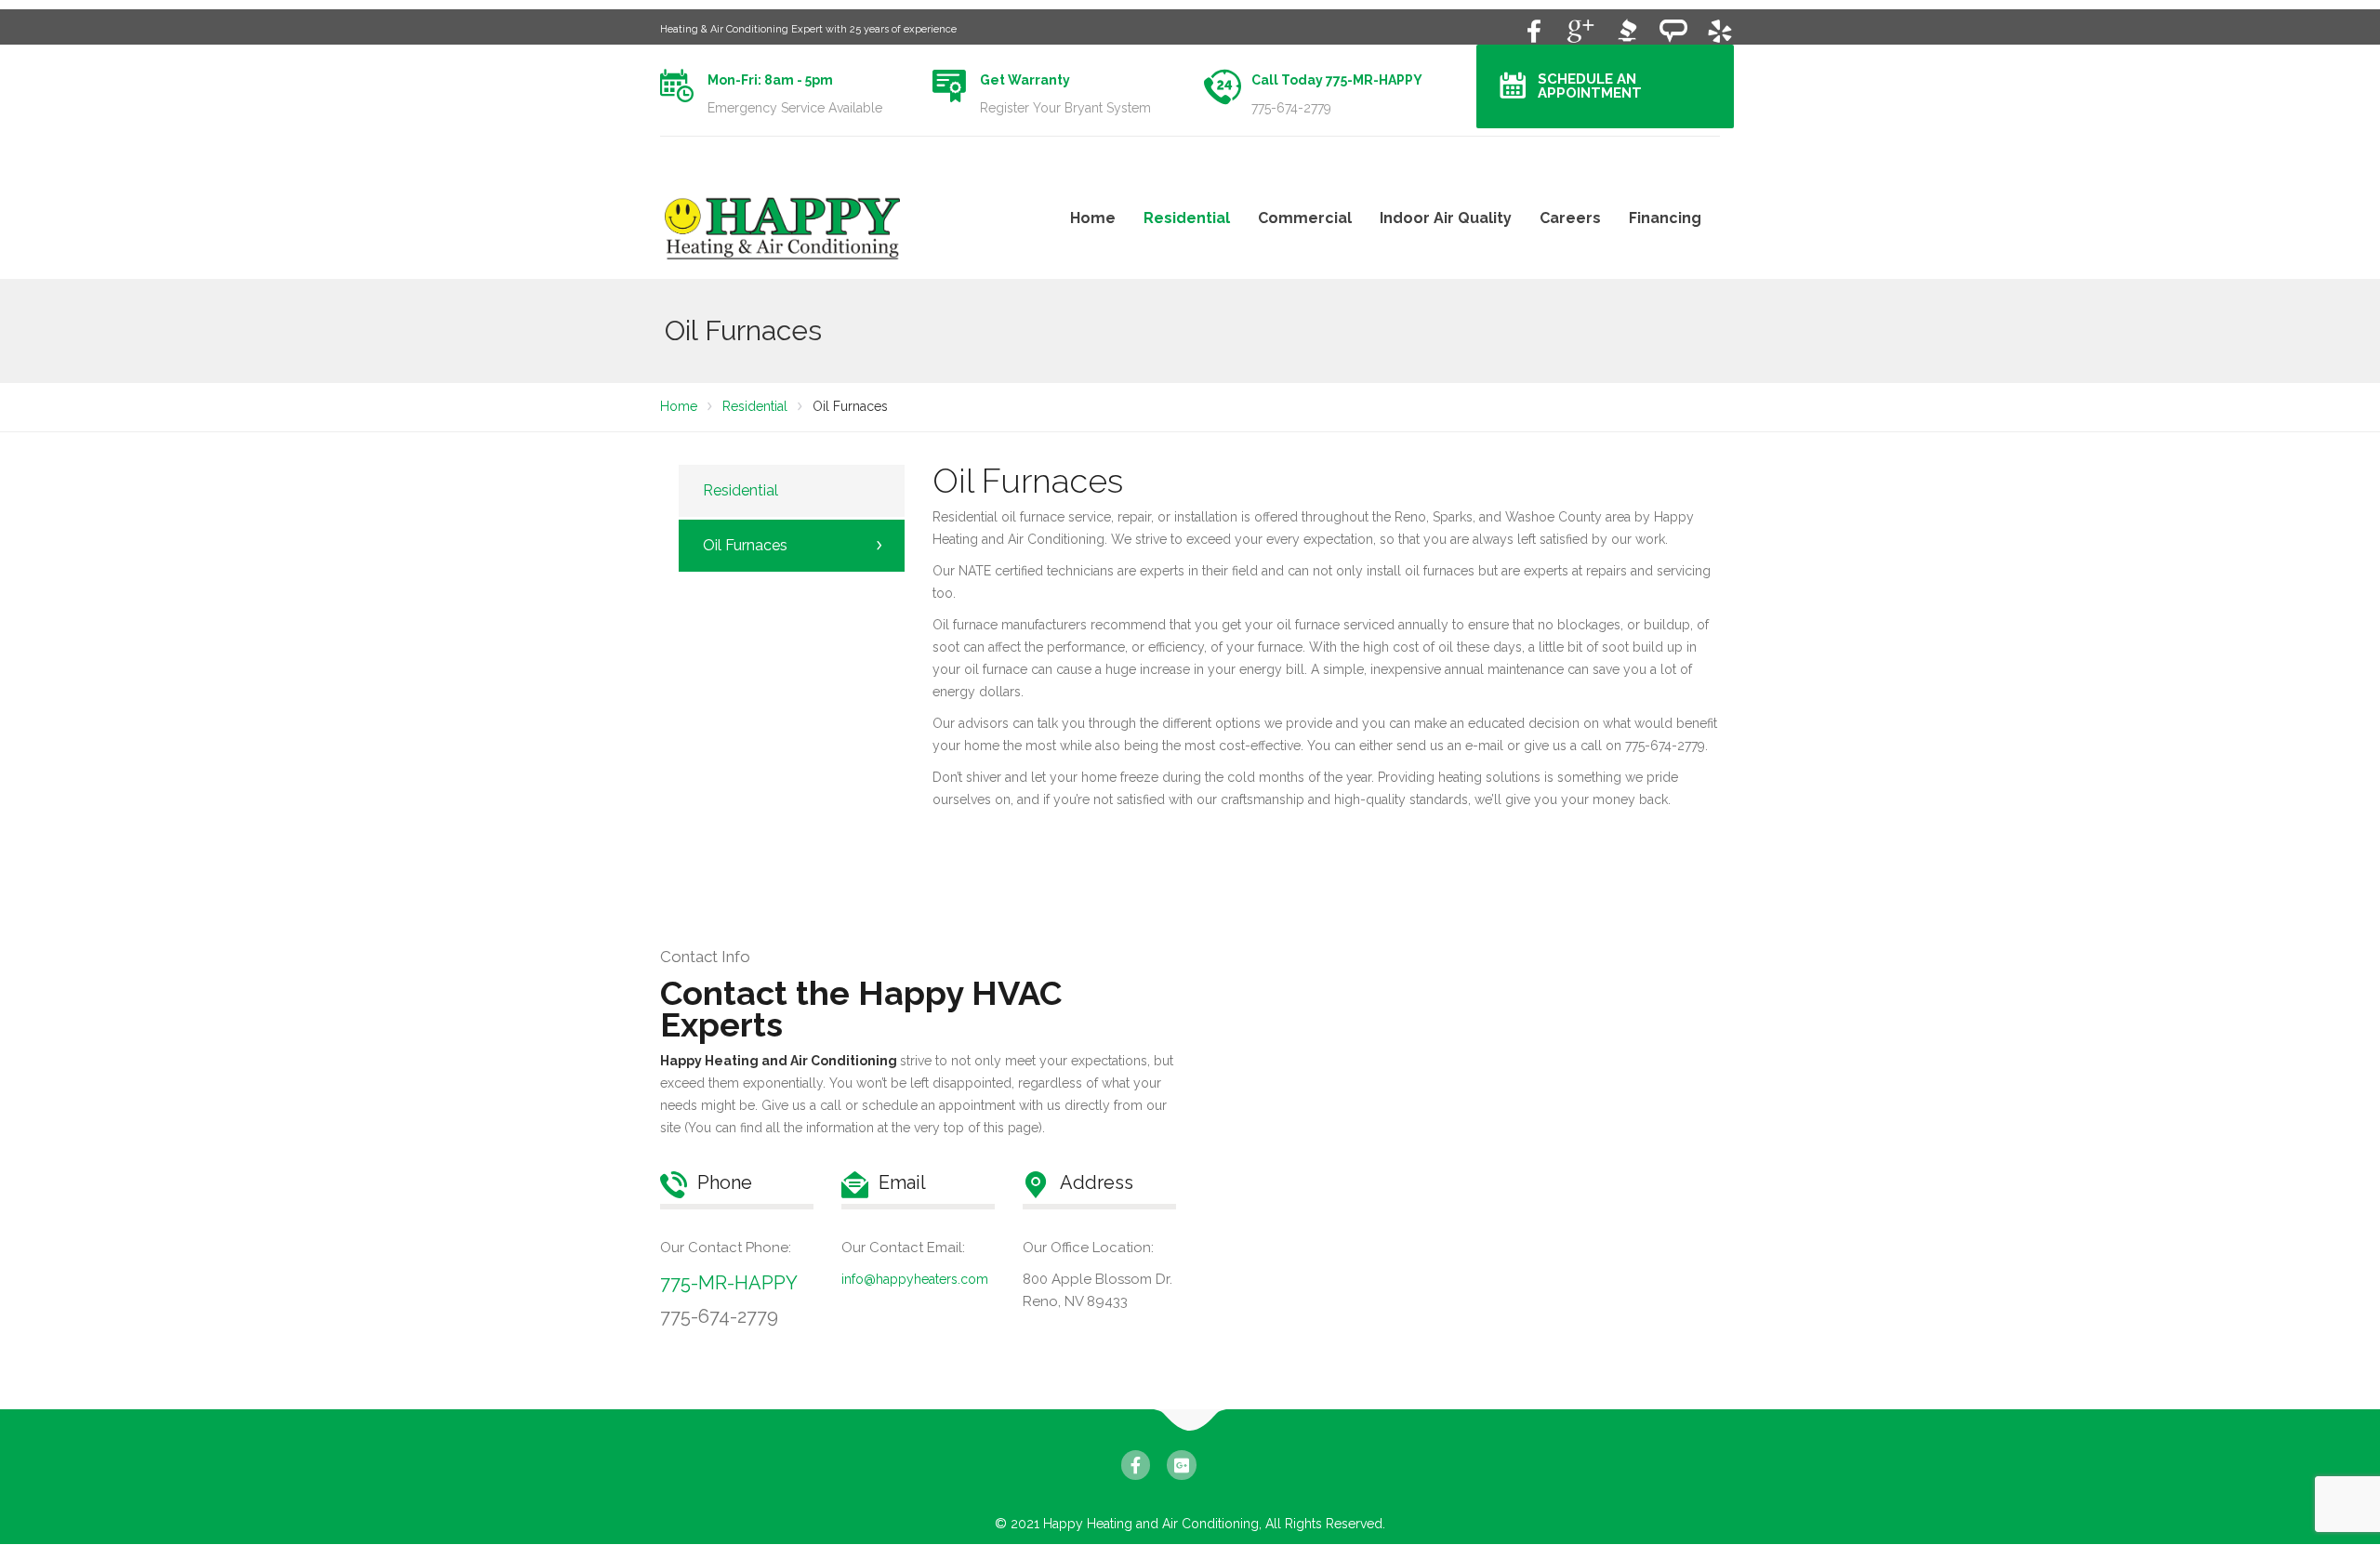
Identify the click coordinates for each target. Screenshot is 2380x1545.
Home (1093, 218)
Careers (1570, 218)
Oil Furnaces (745, 545)
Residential (1187, 218)
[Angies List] (1673, 30)
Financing (1665, 218)
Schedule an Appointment (1590, 86)
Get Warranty (1025, 80)
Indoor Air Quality (1446, 218)
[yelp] (1720, 30)
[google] (1580, 30)
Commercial (1305, 218)
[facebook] (1534, 30)
